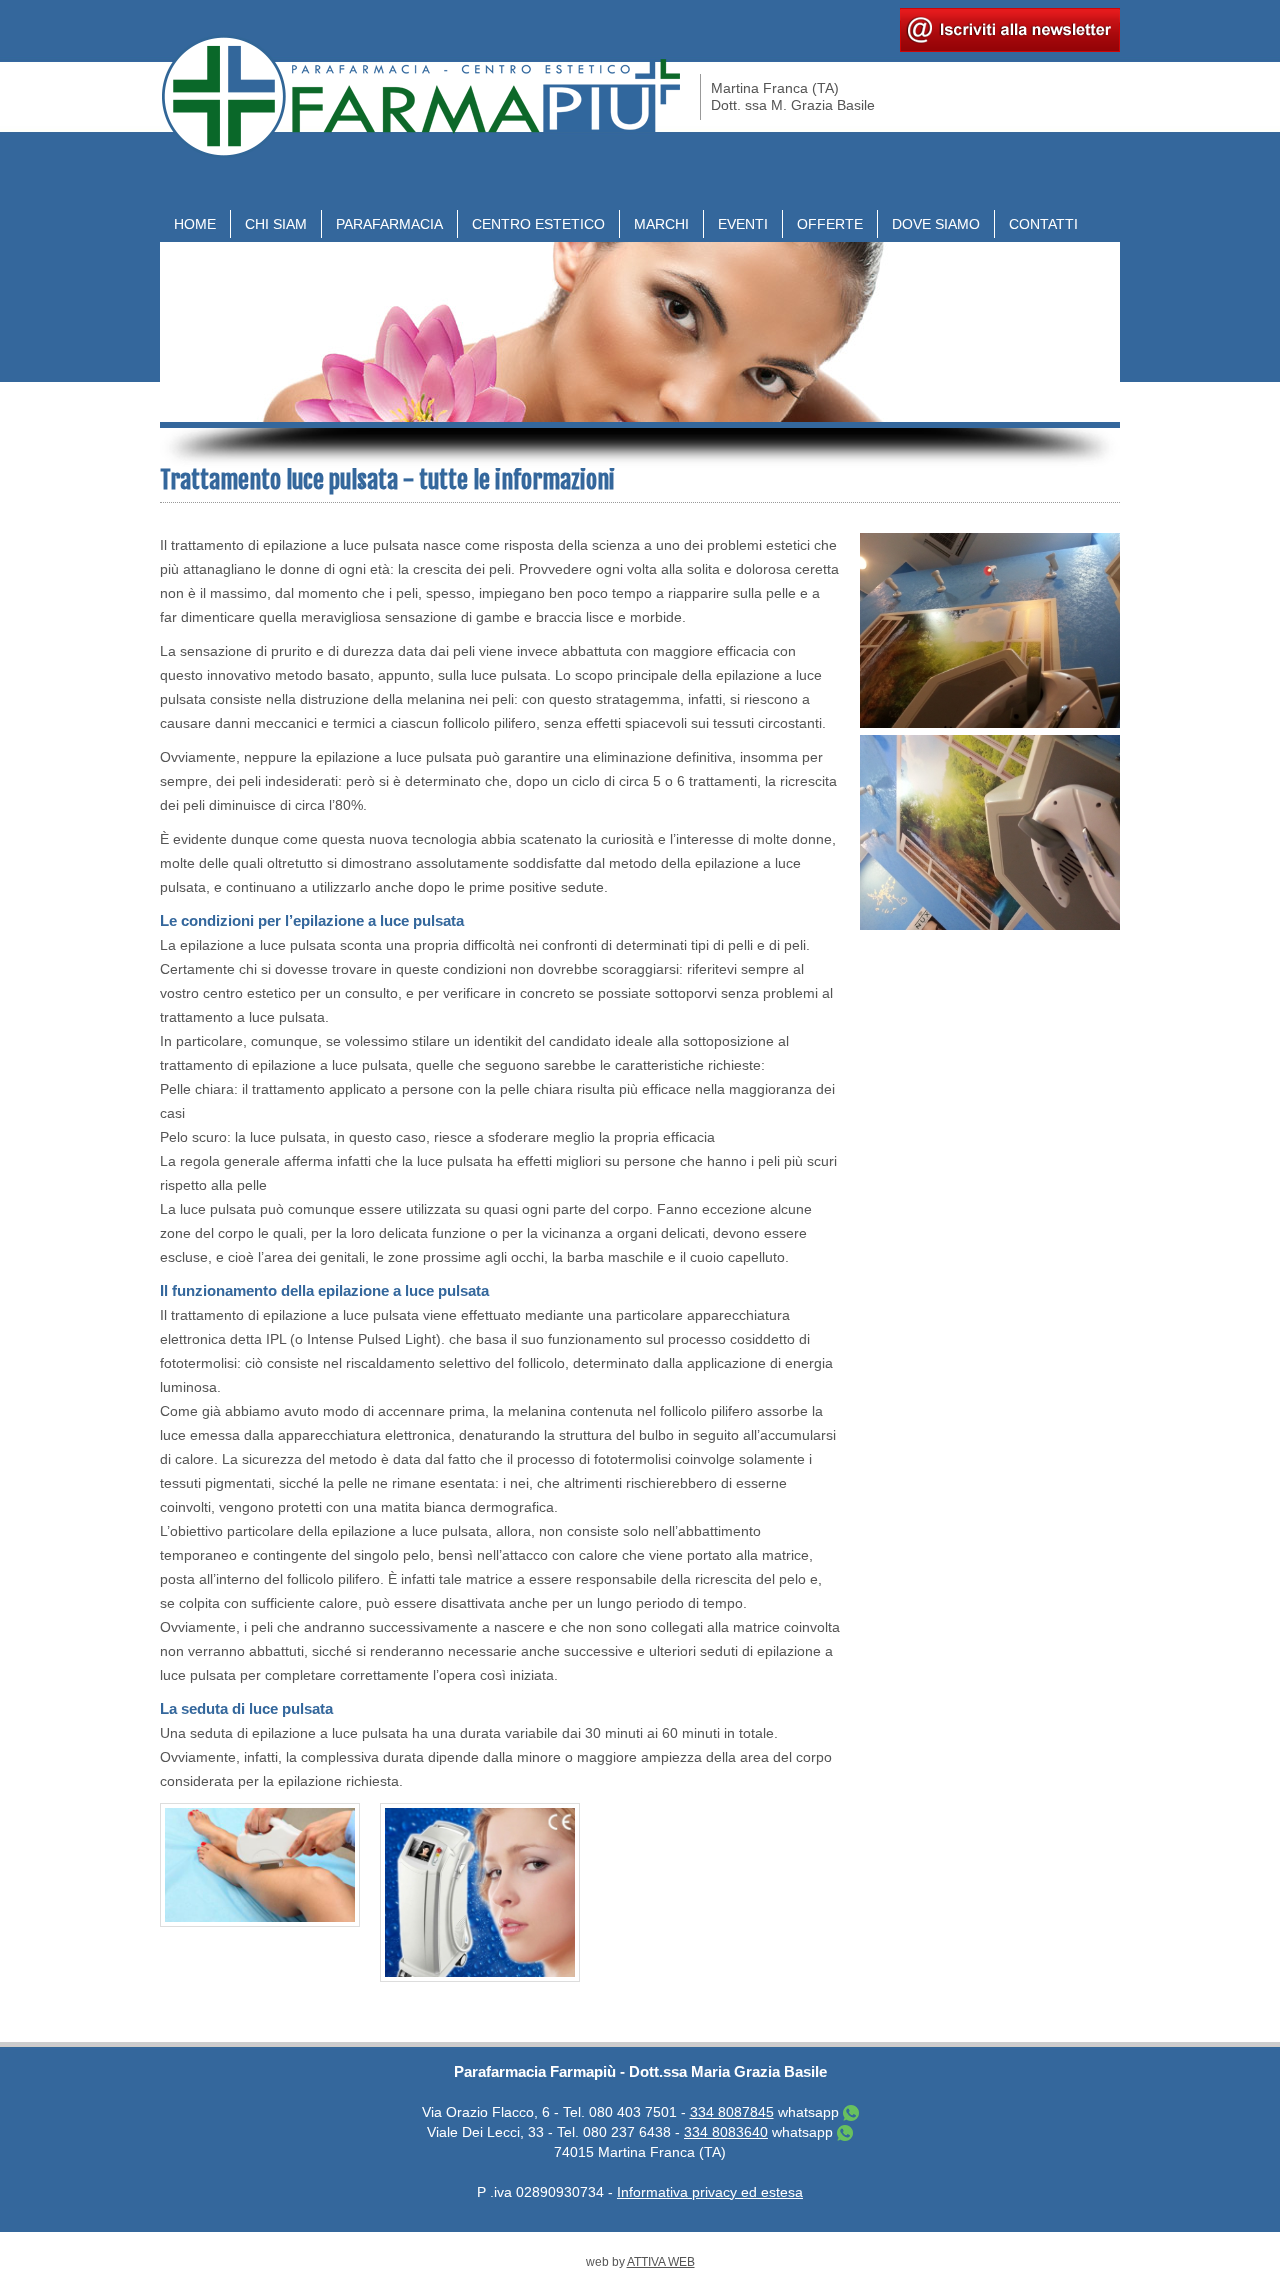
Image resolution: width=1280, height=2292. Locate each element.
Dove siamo (936, 224)
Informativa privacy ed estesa (710, 2192)
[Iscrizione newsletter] (1010, 47)
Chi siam (276, 224)
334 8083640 (726, 2132)
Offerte (830, 224)
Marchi (661, 224)
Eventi (743, 224)
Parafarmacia (389, 224)
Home (195, 224)
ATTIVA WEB (661, 2262)
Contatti (1043, 224)
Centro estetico (538, 224)
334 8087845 (732, 2112)
